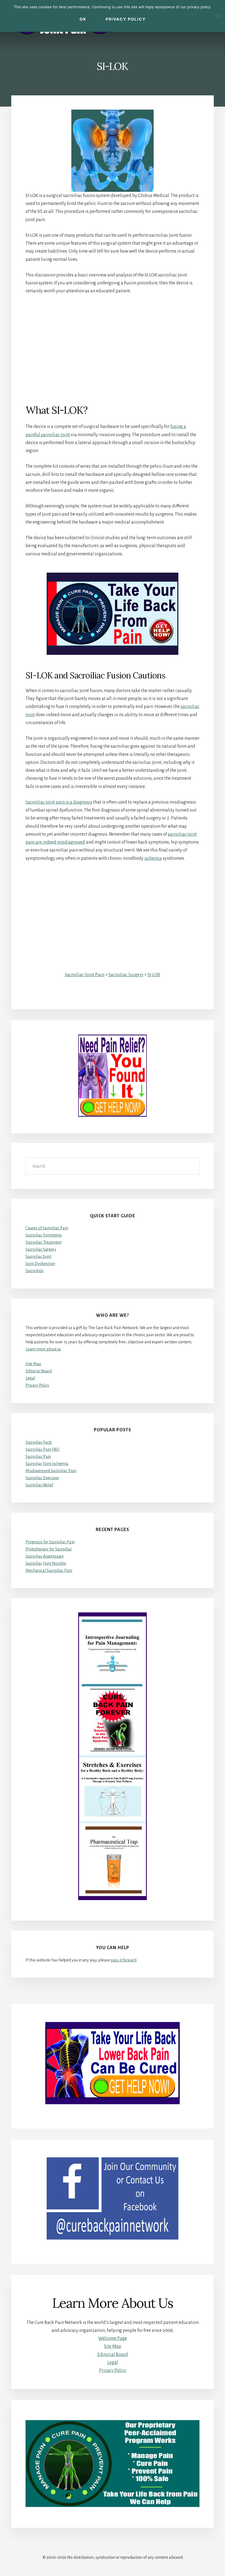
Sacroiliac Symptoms (44, 1235)
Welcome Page (113, 2338)
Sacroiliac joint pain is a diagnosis (59, 802)
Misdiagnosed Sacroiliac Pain (51, 1471)
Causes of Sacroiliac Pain (47, 1228)
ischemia (153, 858)
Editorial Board (39, 1371)
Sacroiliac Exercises (42, 1478)
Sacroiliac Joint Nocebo (46, 1563)
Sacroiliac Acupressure (45, 1556)
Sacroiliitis (35, 1271)
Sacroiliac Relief (39, 1485)
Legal (30, 1378)
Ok (83, 19)
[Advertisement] (113, 349)
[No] (218, 16)
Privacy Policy (37, 1385)
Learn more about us (43, 1349)
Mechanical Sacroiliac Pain (49, 1570)
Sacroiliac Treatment (43, 1242)
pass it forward (124, 1960)
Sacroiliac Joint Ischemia (47, 1464)
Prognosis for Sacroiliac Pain (50, 1542)
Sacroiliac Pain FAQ (42, 1449)
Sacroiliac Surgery (126, 975)
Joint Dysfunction (40, 1264)
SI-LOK (154, 975)
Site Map (33, 1364)
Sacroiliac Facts (39, 1442)
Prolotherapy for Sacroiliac (49, 1549)
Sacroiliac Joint (38, 1256)
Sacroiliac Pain (38, 1457)
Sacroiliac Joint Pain (85, 975)
